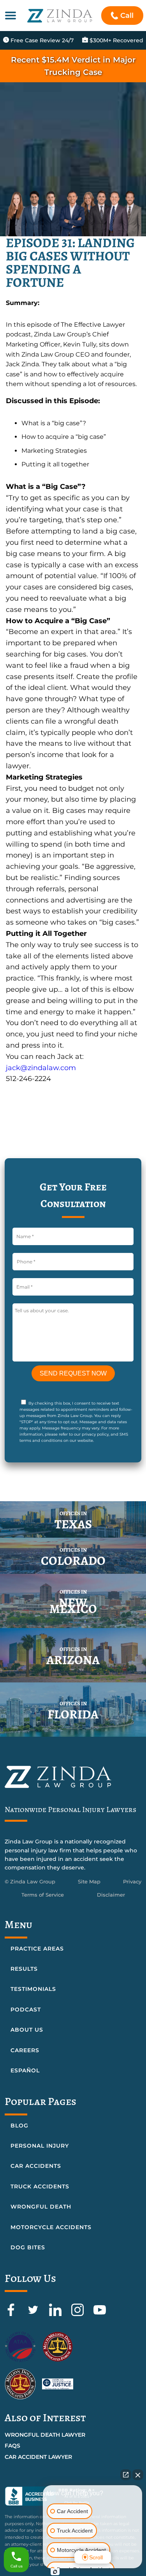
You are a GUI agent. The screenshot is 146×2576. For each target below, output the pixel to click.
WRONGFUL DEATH (41, 2207)
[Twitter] (34, 2314)
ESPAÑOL (25, 2070)
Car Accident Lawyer (38, 2457)
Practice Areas (37, 1949)
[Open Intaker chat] (55, 2572)
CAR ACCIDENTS (36, 2166)
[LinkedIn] (56, 2314)
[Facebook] (12, 2314)
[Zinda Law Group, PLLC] (60, 16)
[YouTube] (100, 2314)
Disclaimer (111, 1895)
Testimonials (33, 1989)
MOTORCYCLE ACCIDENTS (51, 2227)
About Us (27, 2030)
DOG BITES (28, 2247)
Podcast (26, 2010)
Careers (25, 2050)
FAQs (12, 2446)
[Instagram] (78, 2314)
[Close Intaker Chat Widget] (138, 2475)
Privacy (132, 1881)
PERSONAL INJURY (40, 2146)
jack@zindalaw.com (41, 1068)
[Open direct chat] (126, 2475)
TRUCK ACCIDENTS (40, 2186)
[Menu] (11, 16)
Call (127, 16)
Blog (19, 2126)
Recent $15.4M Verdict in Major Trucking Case (73, 66)
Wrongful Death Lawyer (45, 2435)
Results (24, 1969)
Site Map (89, 1881)
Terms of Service (43, 1895)
